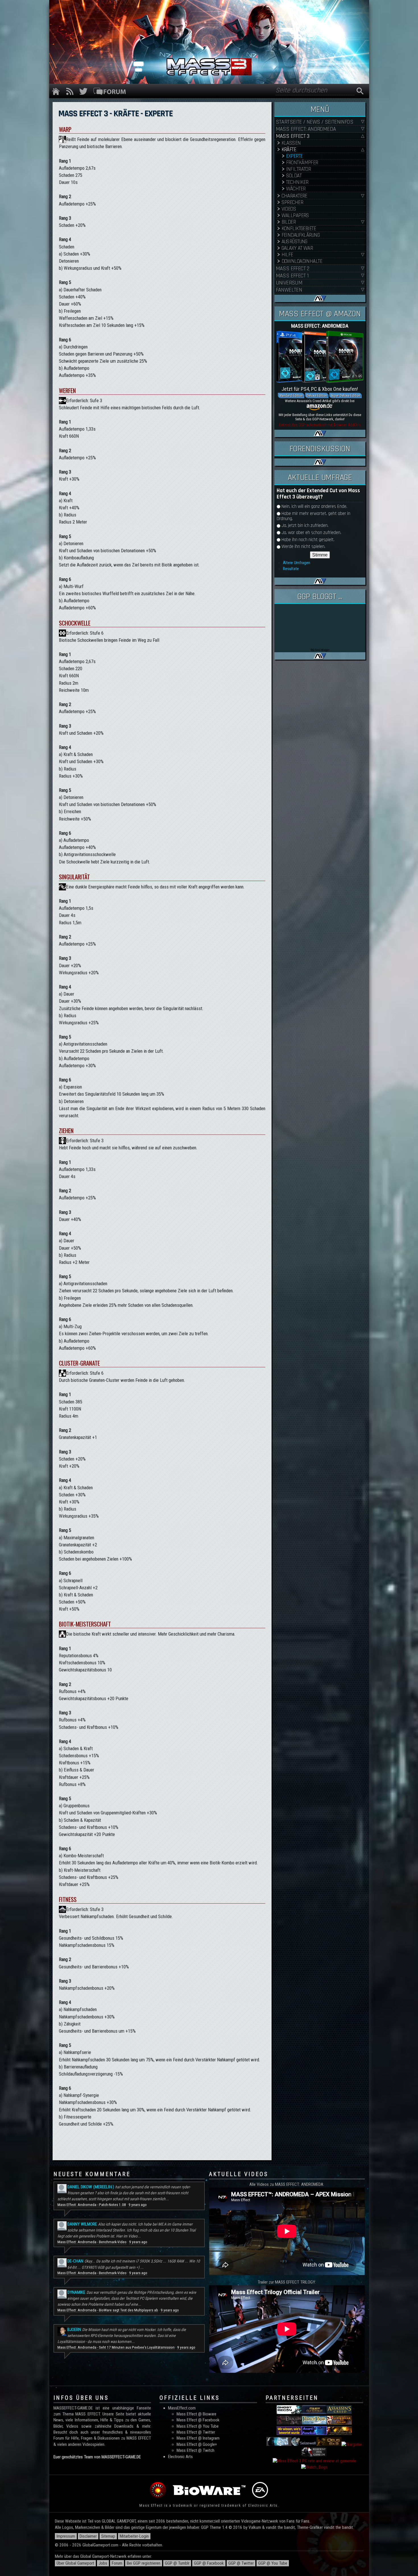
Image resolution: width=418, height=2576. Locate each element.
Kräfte (289, 150)
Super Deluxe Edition (345, 395)
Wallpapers (295, 216)
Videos (289, 209)
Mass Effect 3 (293, 136)
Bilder (289, 222)
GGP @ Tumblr (177, 2563)
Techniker (297, 182)
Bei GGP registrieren (144, 2563)
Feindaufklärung (301, 235)
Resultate (291, 569)
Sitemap (108, 2536)
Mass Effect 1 (292, 276)
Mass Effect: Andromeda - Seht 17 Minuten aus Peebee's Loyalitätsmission (116, 2347)
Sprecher (292, 202)
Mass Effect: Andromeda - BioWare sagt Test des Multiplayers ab (108, 2310)
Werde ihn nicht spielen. (303, 547)
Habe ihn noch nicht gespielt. (308, 540)
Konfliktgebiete (299, 229)
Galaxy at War (297, 248)
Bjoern (74, 2330)
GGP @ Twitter (241, 2563)
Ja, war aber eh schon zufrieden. (311, 533)
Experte (294, 156)
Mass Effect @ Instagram (198, 2438)
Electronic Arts (180, 2457)
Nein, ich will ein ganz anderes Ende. (314, 507)
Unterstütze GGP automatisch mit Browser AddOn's (320, 425)
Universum (289, 283)
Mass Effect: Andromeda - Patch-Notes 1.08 (92, 2205)
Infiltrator (299, 169)
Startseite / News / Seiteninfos (314, 122)
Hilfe (287, 255)
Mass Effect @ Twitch (195, 2450)
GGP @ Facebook (209, 2563)
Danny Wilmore (82, 2224)
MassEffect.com (182, 2408)
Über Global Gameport (75, 2563)
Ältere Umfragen (297, 563)
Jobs (103, 2563)
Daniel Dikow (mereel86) (91, 2187)
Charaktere (294, 196)
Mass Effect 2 (293, 269)
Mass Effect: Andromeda (306, 129)
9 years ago (138, 2205)
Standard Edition (291, 395)
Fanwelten (289, 290)
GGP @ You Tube (273, 2563)
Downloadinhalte (302, 261)
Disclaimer (88, 2536)
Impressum (66, 2536)
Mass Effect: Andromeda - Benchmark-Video (92, 2242)
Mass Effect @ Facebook (198, 2420)
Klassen (291, 143)
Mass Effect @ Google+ (197, 2444)
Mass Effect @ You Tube (198, 2426)
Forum (117, 2563)
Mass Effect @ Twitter (196, 2432)
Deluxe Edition (317, 395)
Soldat (294, 176)
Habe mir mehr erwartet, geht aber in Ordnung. (313, 516)
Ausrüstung (294, 242)
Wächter (296, 189)
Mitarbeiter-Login (134, 2536)
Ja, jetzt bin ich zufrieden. (305, 526)
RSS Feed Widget (320, 650)
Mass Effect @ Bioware (196, 2414)
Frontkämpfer (302, 163)
